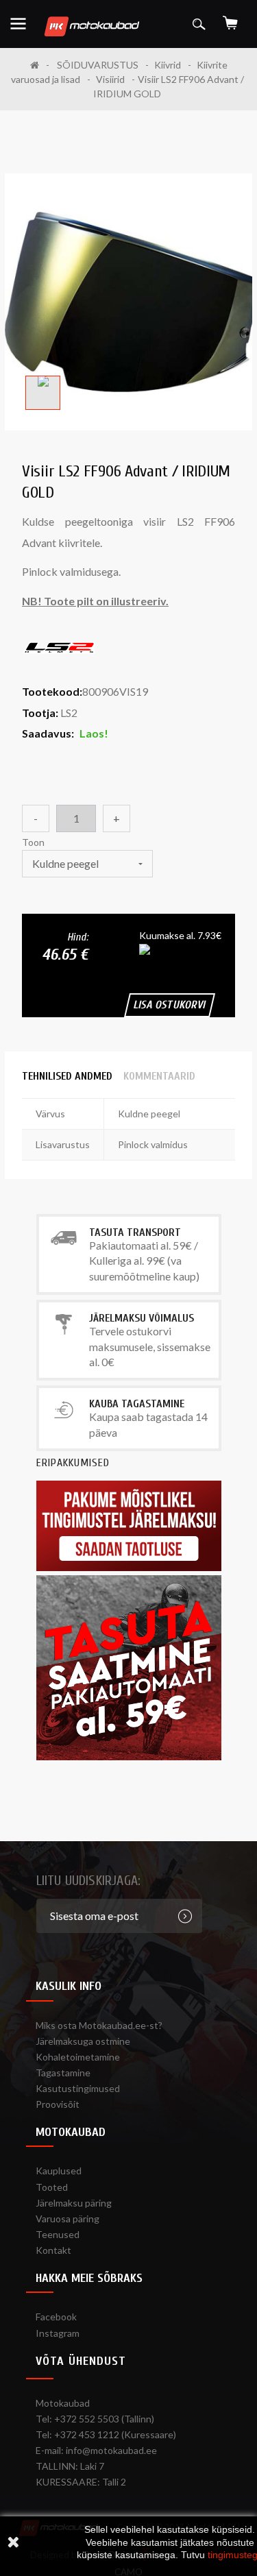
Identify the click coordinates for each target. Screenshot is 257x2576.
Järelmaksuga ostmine (83, 2041)
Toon (34, 842)
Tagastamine (63, 2073)
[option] (43, 393)
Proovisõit (58, 2104)
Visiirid (110, 79)
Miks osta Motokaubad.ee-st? (99, 2025)
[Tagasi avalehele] (40, 65)
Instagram (58, 2333)
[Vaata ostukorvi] (230, 18)
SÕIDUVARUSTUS (98, 65)
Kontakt (53, 2250)
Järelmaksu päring (74, 2203)
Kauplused (59, 2171)
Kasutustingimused (78, 2088)
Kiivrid (168, 65)
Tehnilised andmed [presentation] (67, 1076)
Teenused (58, 2234)
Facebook (56, 2317)
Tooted (52, 2187)
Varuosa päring (68, 2219)
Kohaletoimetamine (78, 2057)
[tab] (67, 1076)
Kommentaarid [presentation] (159, 1076)
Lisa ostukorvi (170, 1005)
